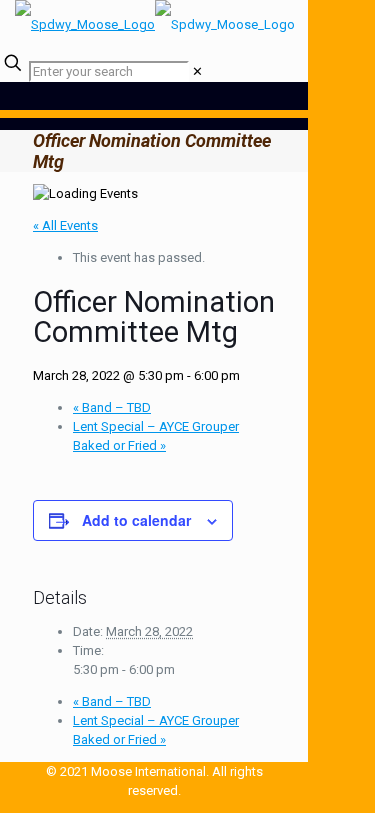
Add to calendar (136, 520)
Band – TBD (112, 407)
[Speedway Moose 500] (155, 24)
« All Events (65, 225)
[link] (197, 71)
